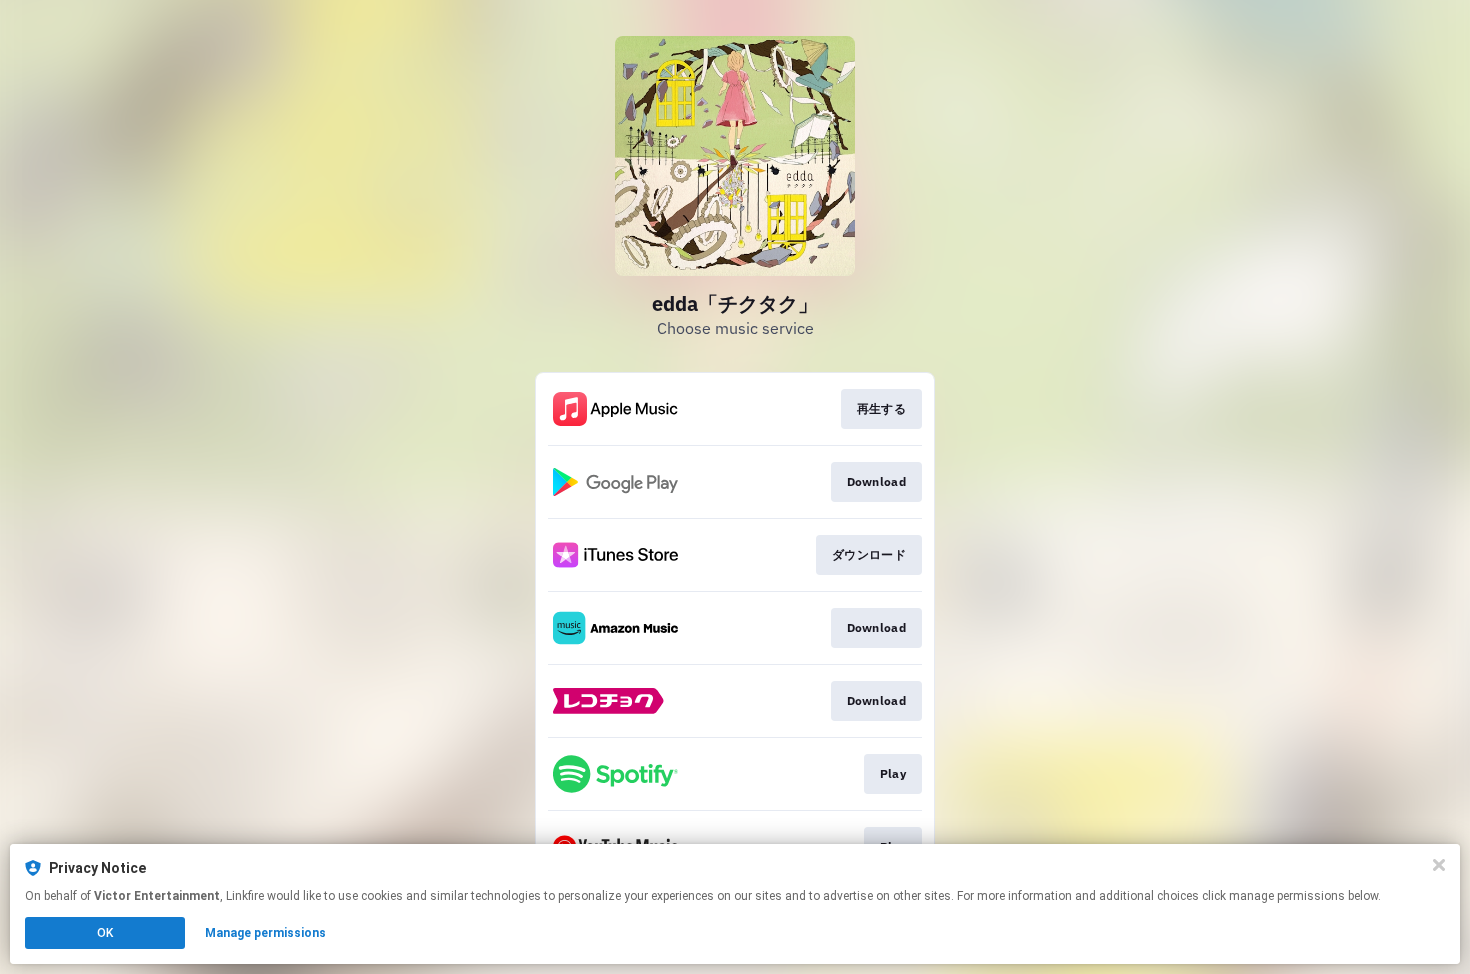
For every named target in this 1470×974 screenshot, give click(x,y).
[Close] (1439, 865)
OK (105, 933)
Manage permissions (265, 933)
